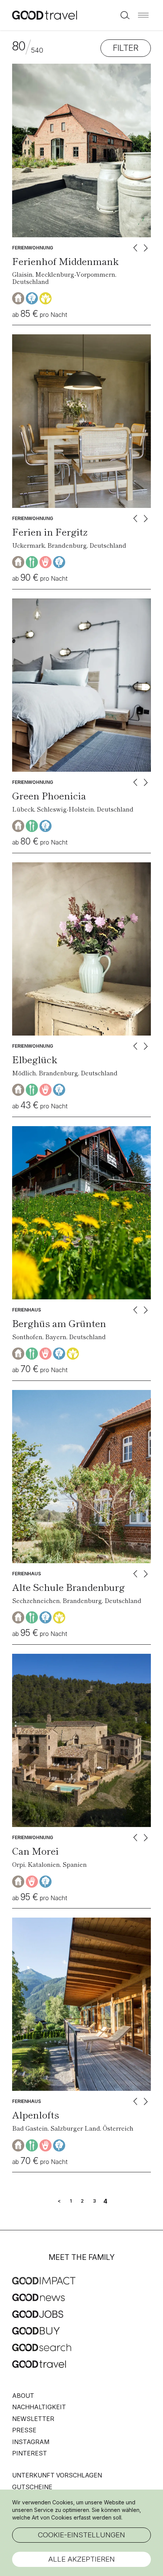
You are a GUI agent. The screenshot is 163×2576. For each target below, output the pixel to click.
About (23, 2396)
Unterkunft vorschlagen (57, 2475)
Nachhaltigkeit (39, 2407)
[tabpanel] (81, 150)
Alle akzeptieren (81, 2559)
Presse (24, 2430)
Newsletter (33, 2419)
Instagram (31, 2442)
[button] (143, 15)
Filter (126, 48)
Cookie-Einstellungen (81, 2535)
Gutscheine (32, 2487)
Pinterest (30, 2453)
